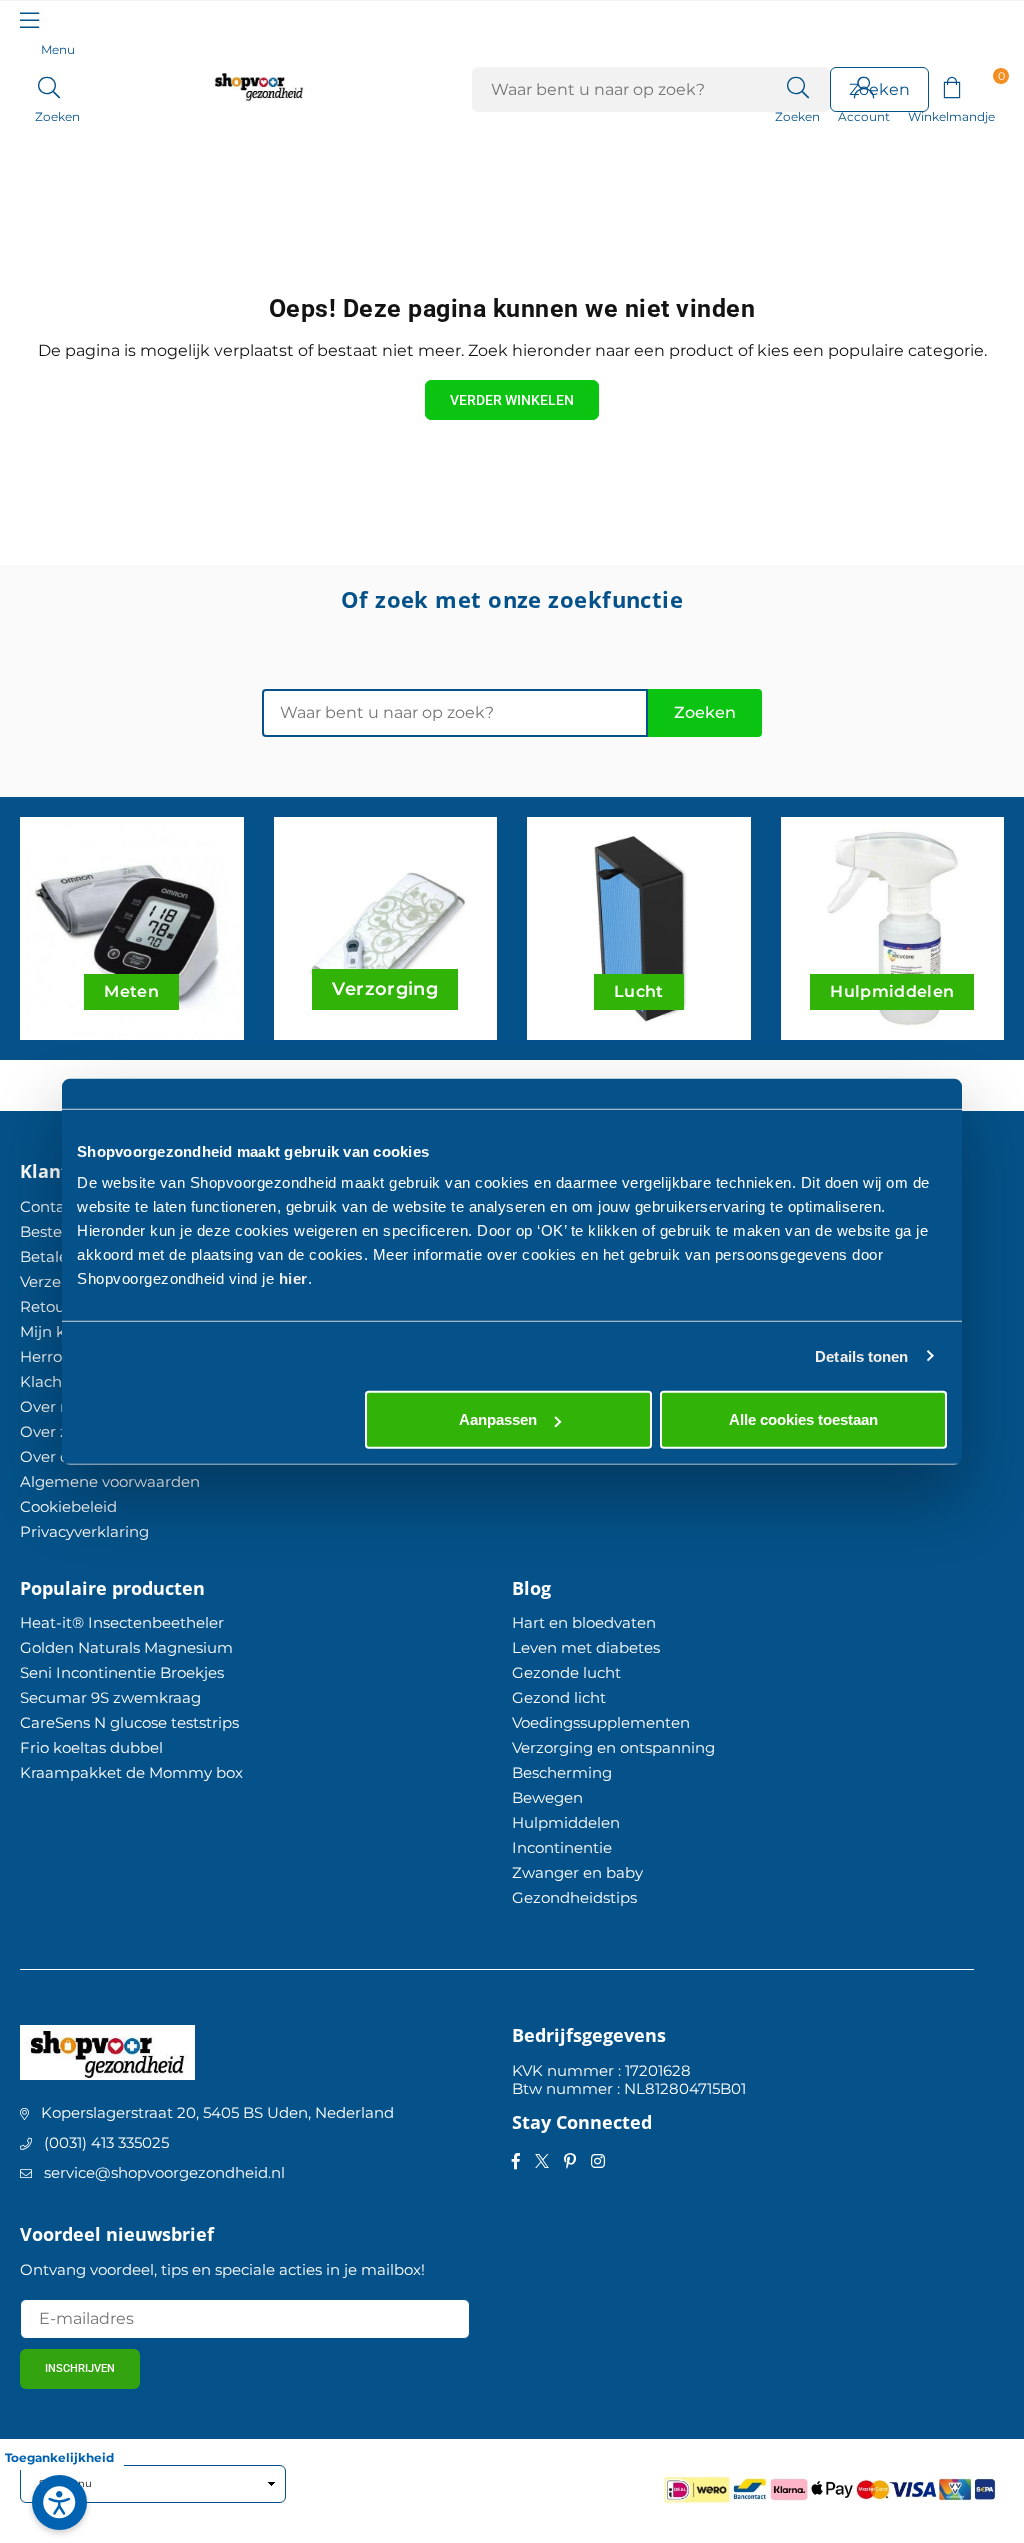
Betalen (49, 1256)
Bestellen (54, 1231)
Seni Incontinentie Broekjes (122, 1672)
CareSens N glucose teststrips (129, 1722)
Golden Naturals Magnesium (126, 1647)
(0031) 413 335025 (106, 2142)
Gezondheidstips (574, 1897)
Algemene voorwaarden (110, 1481)
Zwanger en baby (577, 1872)
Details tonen (861, 1355)
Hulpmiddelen (566, 1822)
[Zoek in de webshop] (797, 86)
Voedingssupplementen (601, 1722)
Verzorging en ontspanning (613, 1747)
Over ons (53, 1456)
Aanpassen (498, 1419)
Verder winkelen (512, 400)
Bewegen (547, 1797)
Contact (49, 1206)
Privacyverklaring (84, 1531)
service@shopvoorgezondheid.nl (164, 2172)
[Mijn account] (864, 86)
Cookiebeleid (68, 1506)
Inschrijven (80, 2368)
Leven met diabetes (586, 1647)
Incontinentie (562, 1847)
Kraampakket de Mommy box (131, 1772)
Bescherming (562, 1772)
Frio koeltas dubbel (91, 1747)
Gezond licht (559, 1697)
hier (293, 1278)
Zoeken (705, 712)
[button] (951, 86)
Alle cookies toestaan (803, 1419)
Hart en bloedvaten (584, 1622)
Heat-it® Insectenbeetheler (122, 1622)
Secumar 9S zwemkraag (110, 1697)
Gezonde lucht (566, 1672)
